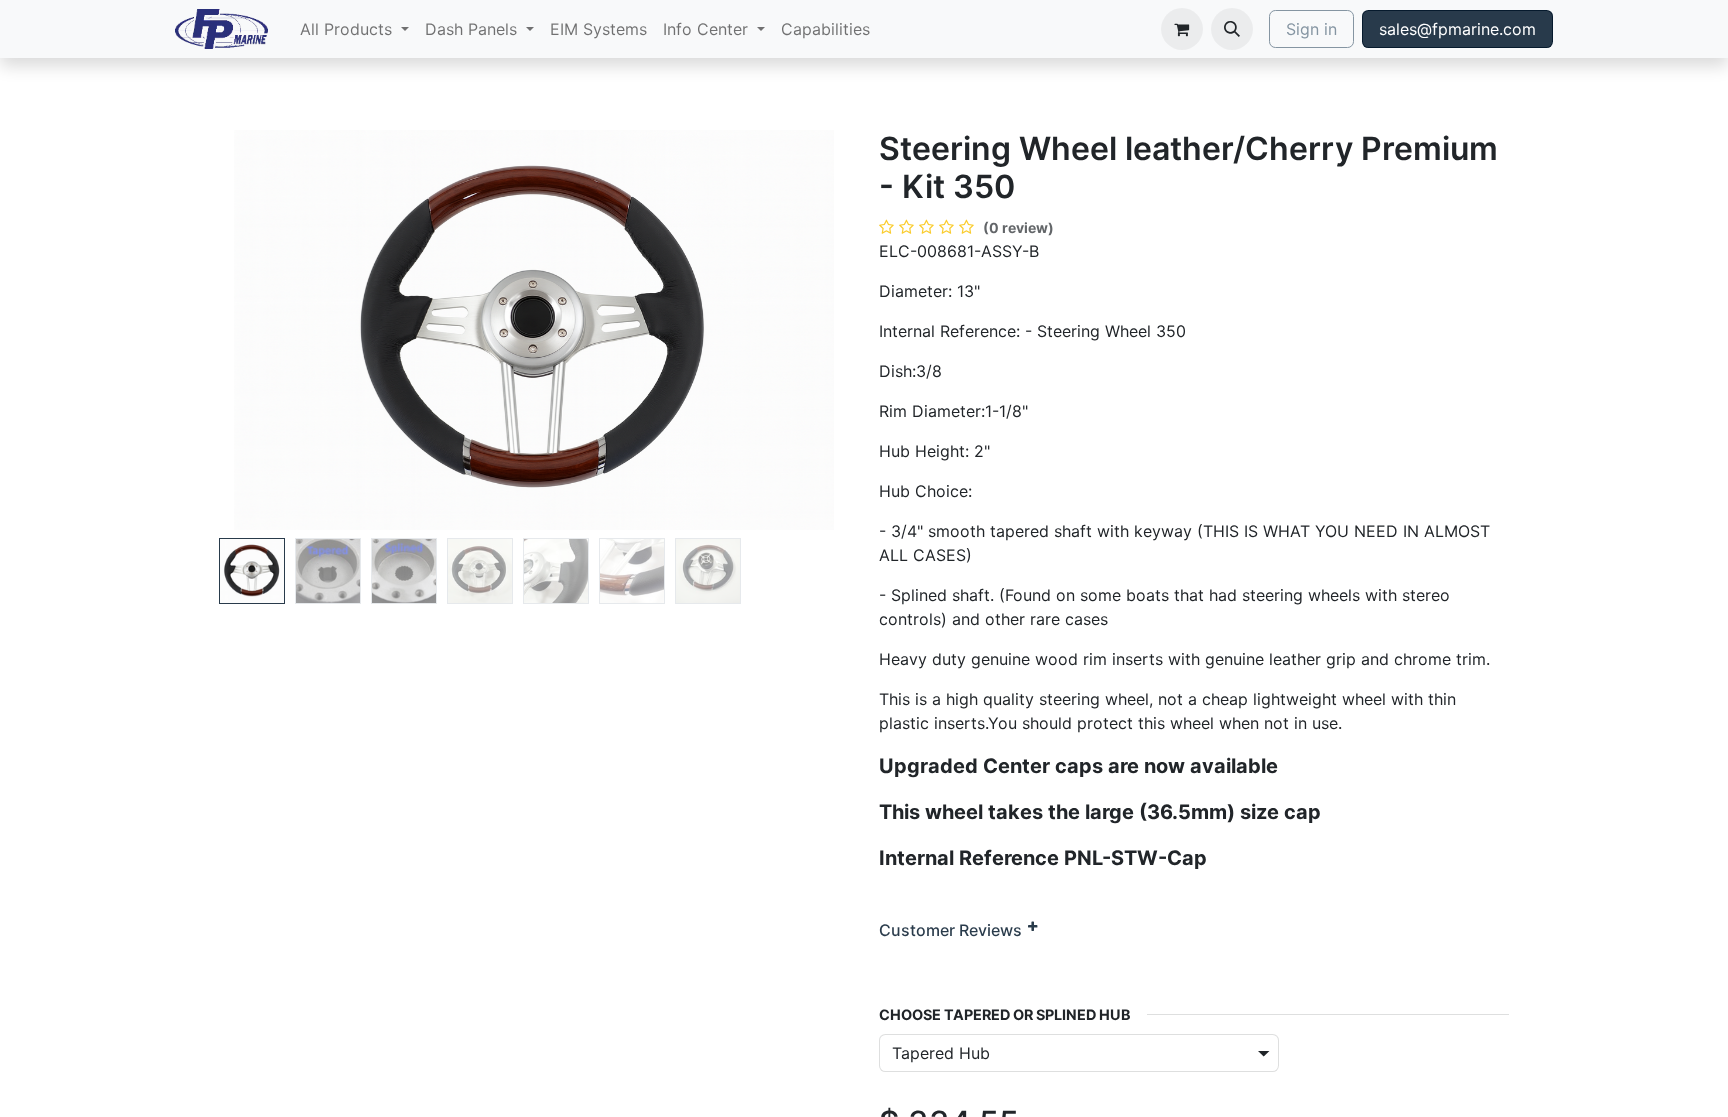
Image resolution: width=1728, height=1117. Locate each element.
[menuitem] (354, 29)
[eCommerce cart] (1182, 29)
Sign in (1311, 29)
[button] (1232, 29)
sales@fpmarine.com (1457, 29)
